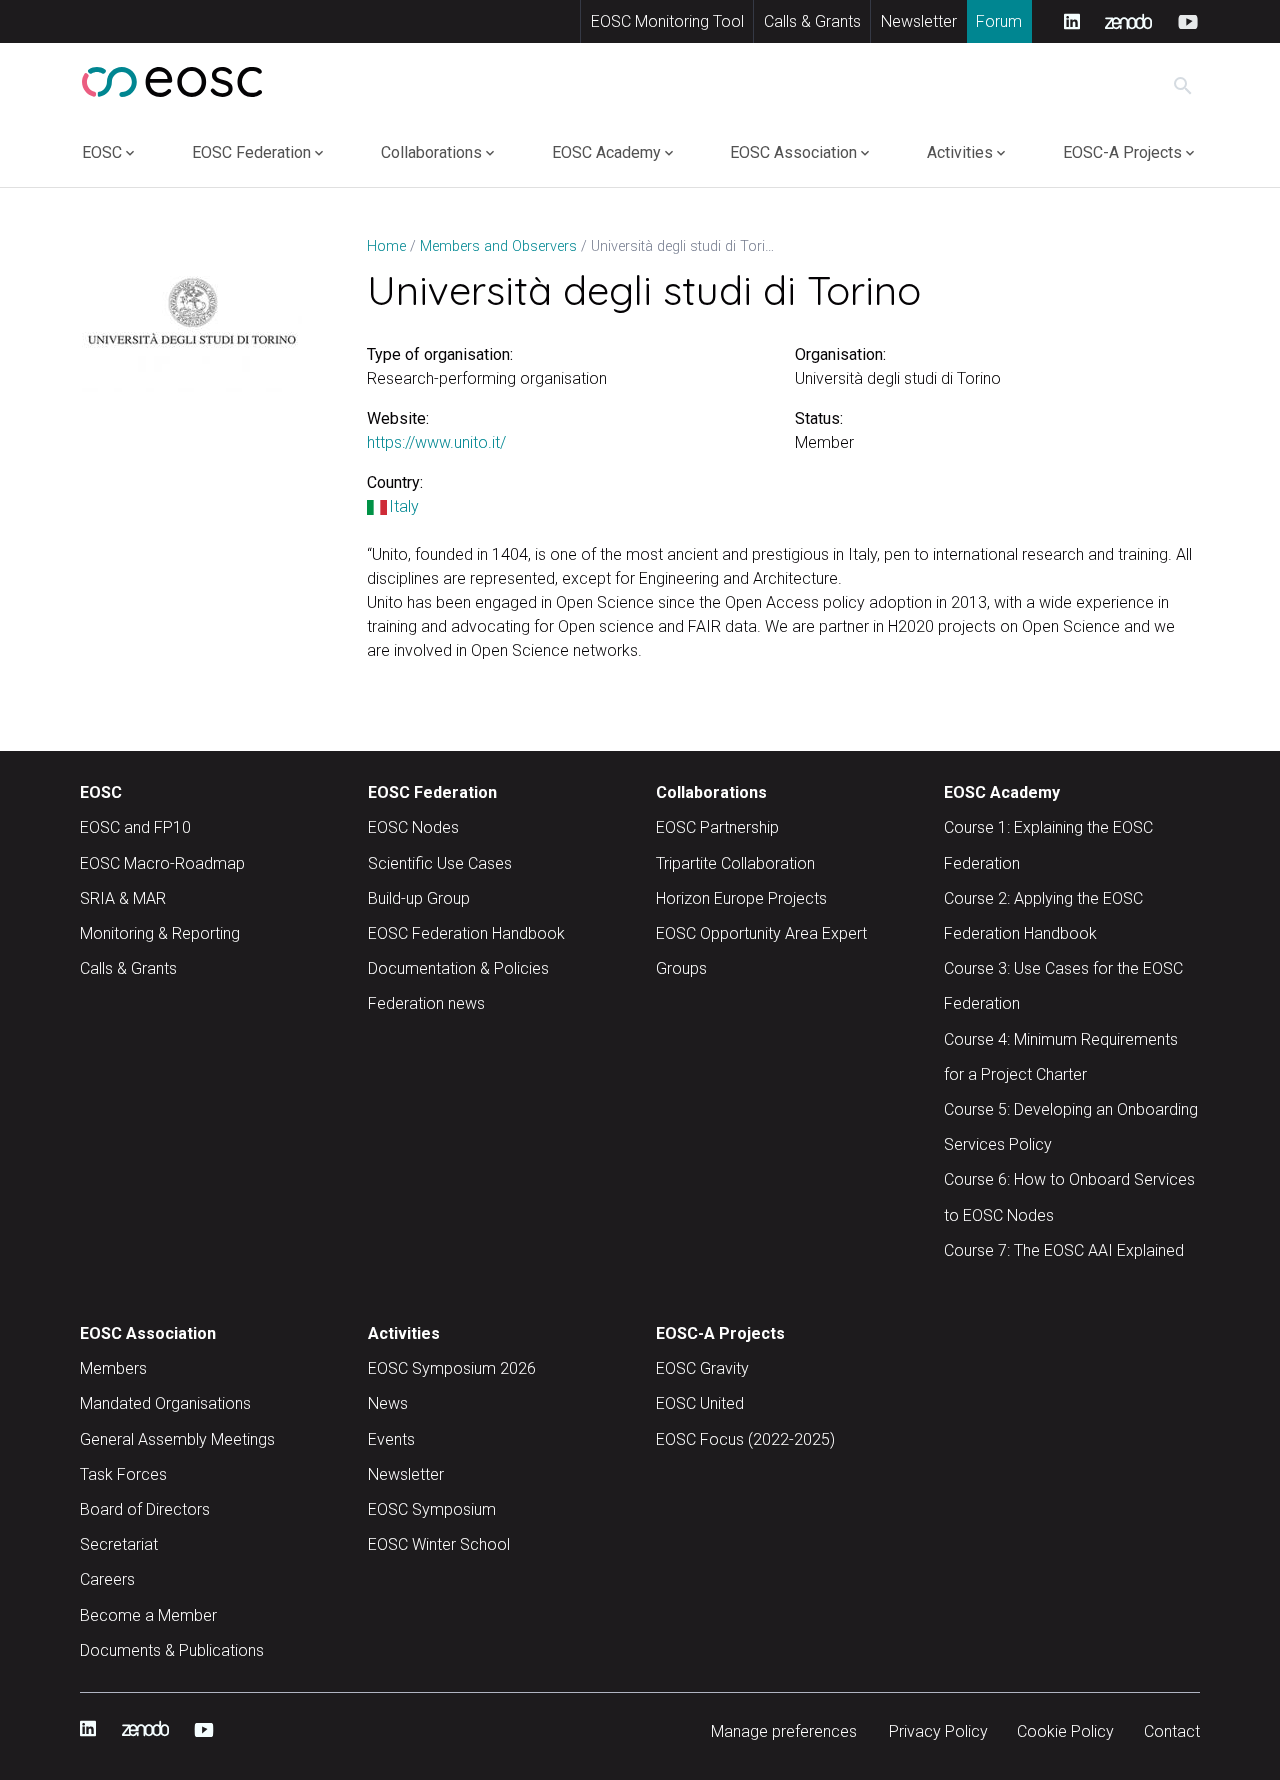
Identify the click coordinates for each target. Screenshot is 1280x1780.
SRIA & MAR (123, 898)
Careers (107, 1579)
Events (391, 1439)
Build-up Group (419, 898)
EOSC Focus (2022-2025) (745, 1439)
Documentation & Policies (458, 968)
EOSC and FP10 (135, 827)
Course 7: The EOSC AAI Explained (1064, 1250)
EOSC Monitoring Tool (667, 21)
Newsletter (919, 21)
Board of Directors (145, 1509)
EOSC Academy (606, 152)
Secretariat (119, 1544)
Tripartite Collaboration (735, 863)
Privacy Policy (938, 1731)
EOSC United (700, 1403)
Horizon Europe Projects (741, 898)
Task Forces (123, 1474)
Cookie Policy (1065, 1731)
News (388, 1403)
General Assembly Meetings (177, 1439)
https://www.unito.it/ (436, 442)
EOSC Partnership (717, 827)
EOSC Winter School (439, 1544)
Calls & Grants (812, 21)
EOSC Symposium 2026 (452, 1368)
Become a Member (148, 1615)
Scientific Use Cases (440, 863)
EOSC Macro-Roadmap (162, 863)
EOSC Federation (251, 152)
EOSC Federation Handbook (466, 933)
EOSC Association (793, 152)
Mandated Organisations (165, 1403)
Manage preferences (784, 1731)
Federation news (426, 1003)
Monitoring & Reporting (160, 933)
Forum (999, 21)
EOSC (102, 152)
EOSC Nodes (413, 827)
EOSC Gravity (702, 1368)
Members (113, 1368)
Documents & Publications (172, 1650)
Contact (1172, 1731)
